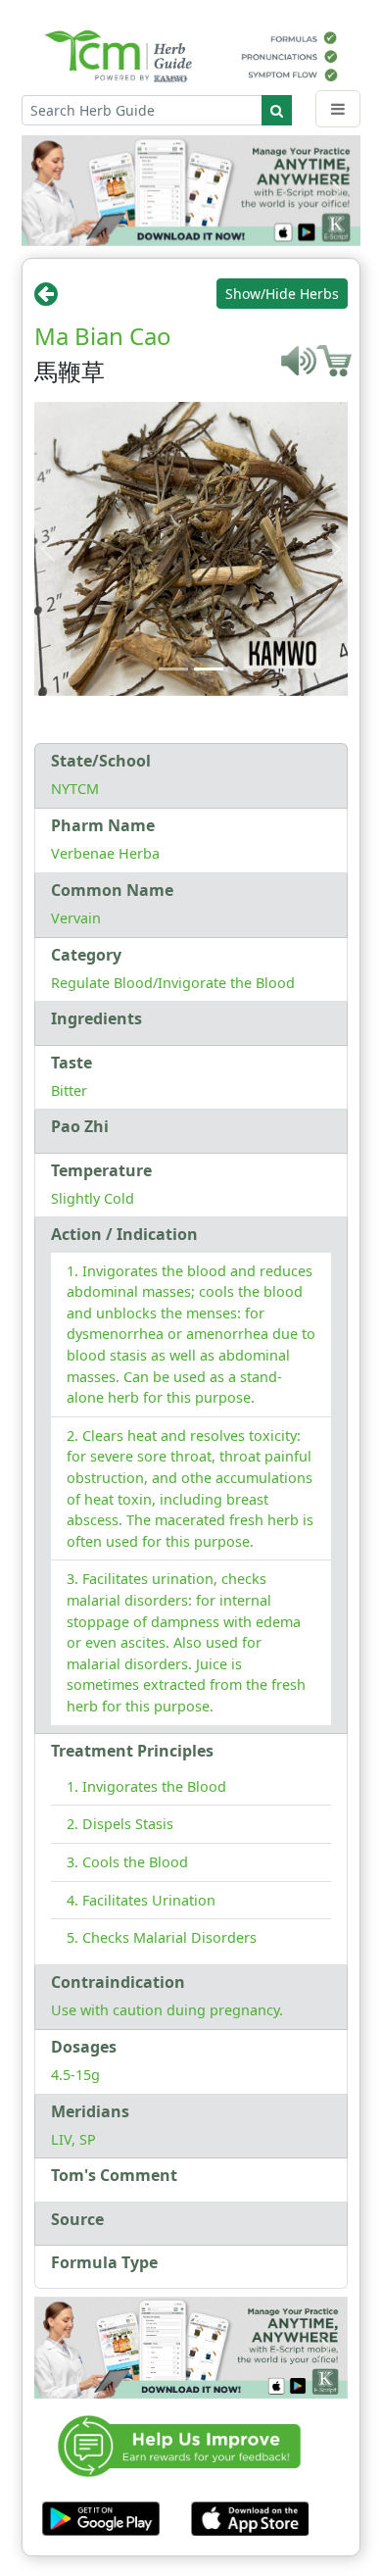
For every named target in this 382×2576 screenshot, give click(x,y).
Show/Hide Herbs (282, 294)
